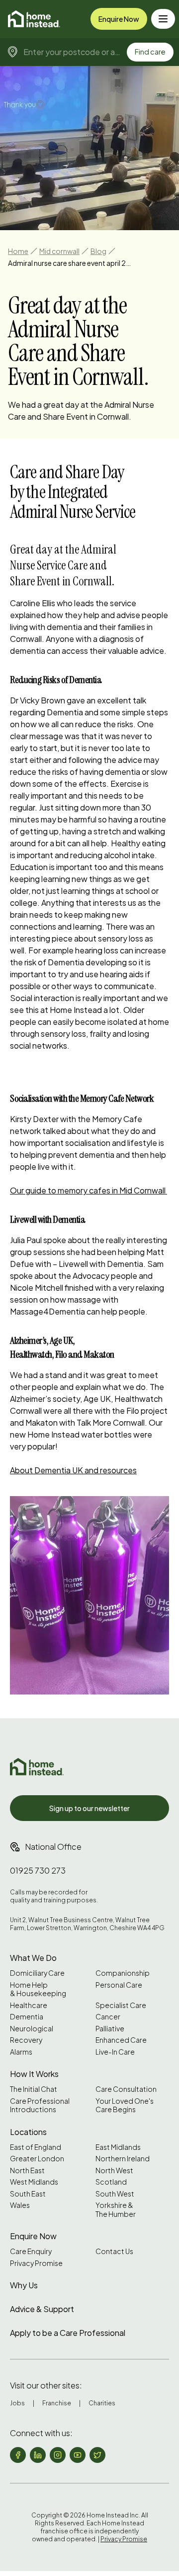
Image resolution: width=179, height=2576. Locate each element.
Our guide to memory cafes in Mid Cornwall (89, 1190)
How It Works (34, 2074)
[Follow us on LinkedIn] (38, 2455)
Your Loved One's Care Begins (125, 2105)
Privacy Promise (36, 2263)
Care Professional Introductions (40, 2105)
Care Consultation (126, 2089)
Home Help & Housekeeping (38, 1989)
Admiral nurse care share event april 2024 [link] (70, 263)
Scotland (111, 2182)
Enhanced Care (121, 2040)
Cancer (108, 2017)
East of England (36, 2147)
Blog (98, 251)
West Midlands (34, 2182)
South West (115, 2194)
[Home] (34, 19)
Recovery (26, 2040)
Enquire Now (119, 19)
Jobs (17, 2403)
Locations (28, 2132)
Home (18, 251)
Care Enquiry (31, 2251)
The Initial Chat (34, 2089)
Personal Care (119, 1985)
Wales (20, 2205)
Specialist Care (121, 2005)
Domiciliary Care (37, 1973)
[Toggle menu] (163, 19)
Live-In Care (115, 2052)
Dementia (27, 2017)
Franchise (57, 2403)
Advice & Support (42, 2309)
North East (27, 2170)
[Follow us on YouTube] (78, 2455)
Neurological (32, 2029)
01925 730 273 (38, 1870)
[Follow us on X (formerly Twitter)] (97, 2455)
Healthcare (29, 2005)
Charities (102, 2403)
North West (114, 2170)
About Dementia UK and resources (73, 1470)
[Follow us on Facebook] (18, 2455)
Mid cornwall (59, 251)
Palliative (110, 2029)
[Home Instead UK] (37, 1767)
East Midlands (118, 2147)
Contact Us (114, 2251)
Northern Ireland (123, 2159)
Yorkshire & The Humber (116, 2210)
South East (28, 2194)
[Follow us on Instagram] (58, 2455)
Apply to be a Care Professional (68, 2333)
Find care (150, 52)
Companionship (123, 1973)
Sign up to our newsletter (89, 1808)
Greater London (37, 2159)
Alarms (21, 2052)
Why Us (24, 2285)
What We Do (33, 1958)
